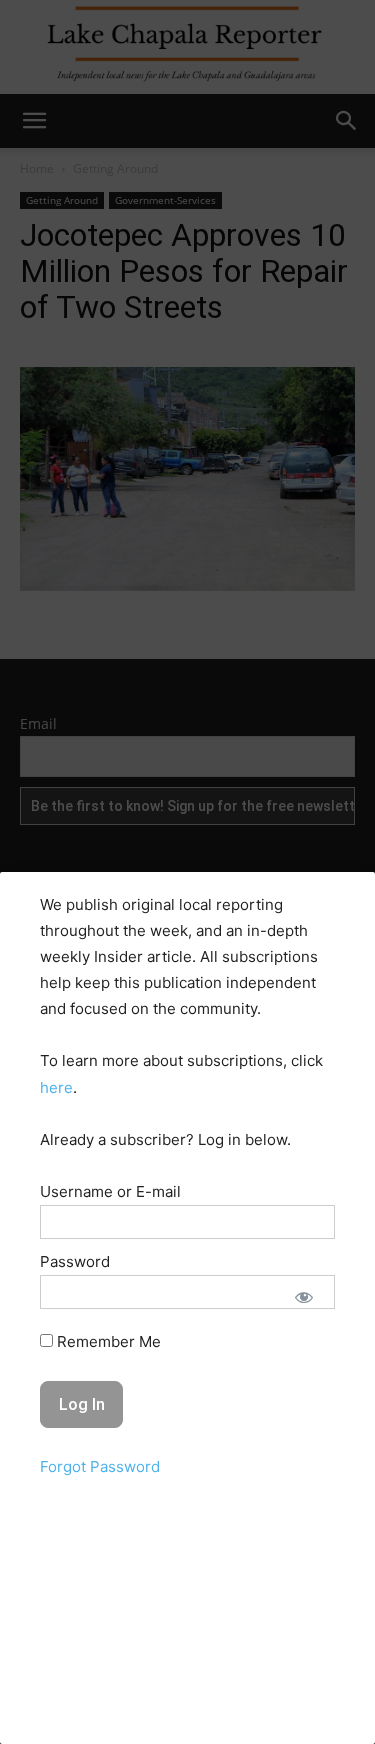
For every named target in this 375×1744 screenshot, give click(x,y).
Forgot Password (100, 1466)
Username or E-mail (110, 1191)
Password (75, 1261)
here (56, 1087)
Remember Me (107, 1341)
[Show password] (304, 1297)
